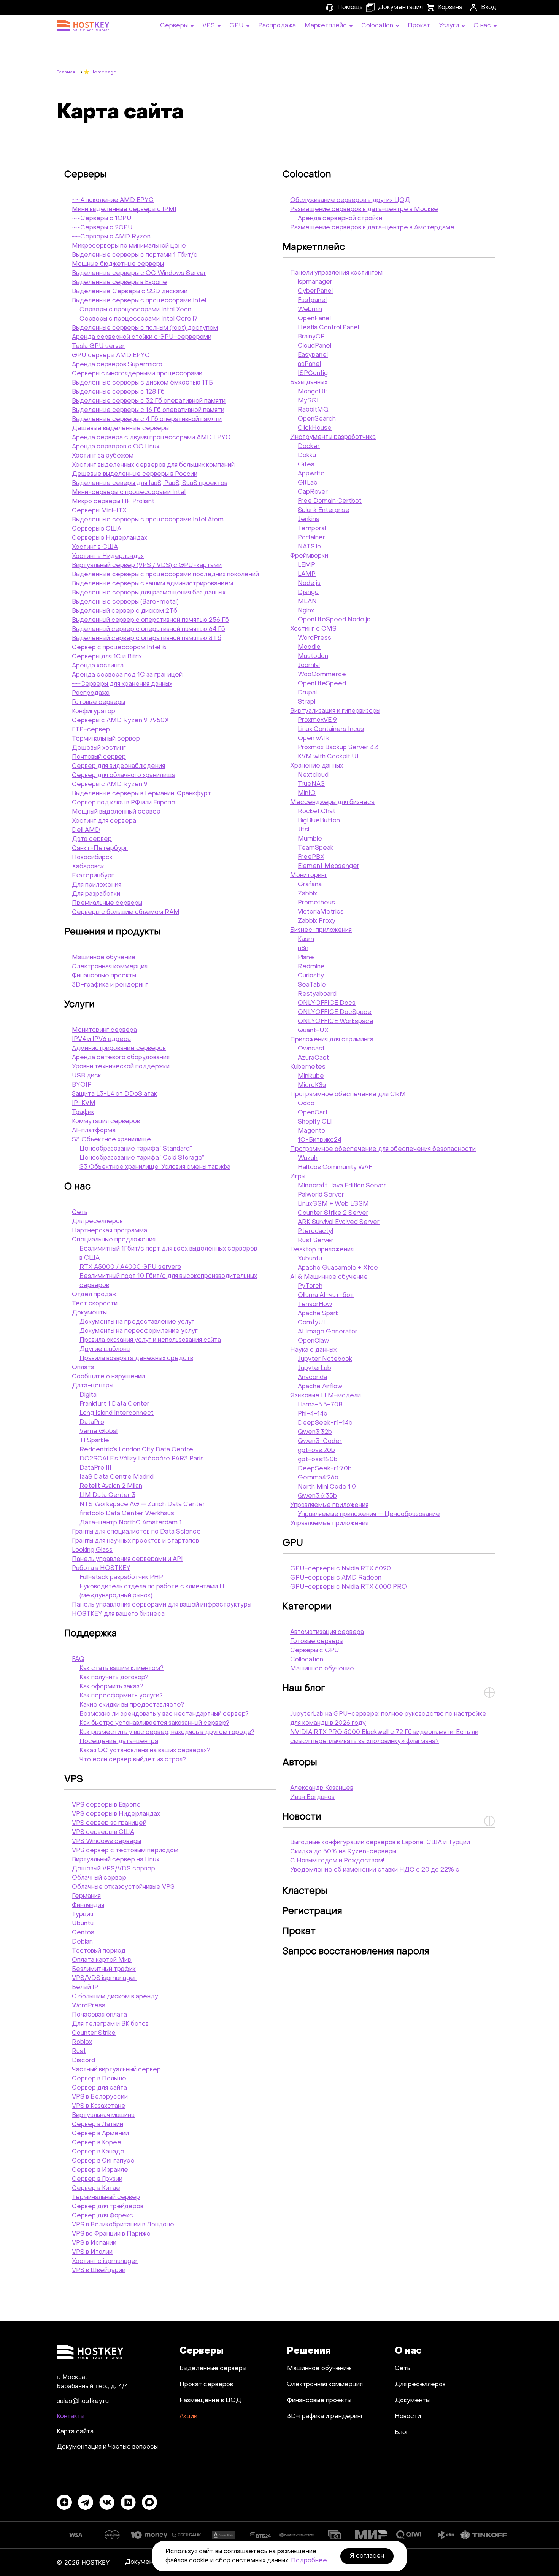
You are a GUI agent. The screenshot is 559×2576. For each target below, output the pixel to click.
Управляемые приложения (329, 1505)
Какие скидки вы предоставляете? (132, 1705)
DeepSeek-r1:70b (325, 1469)
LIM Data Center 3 (107, 1495)
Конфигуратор (94, 712)
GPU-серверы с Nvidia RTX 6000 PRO (349, 1587)
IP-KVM (84, 1103)
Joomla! (309, 666)
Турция (83, 1915)
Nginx (306, 611)
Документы (89, 1313)
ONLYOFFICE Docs (327, 1003)
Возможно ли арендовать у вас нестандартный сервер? (164, 1714)
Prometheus (316, 903)
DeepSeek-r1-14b (325, 1423)
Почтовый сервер (99, 757)
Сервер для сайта (99, 2088)
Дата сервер (92, 839)
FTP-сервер (91, 730)
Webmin (310, 310)
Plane (306, 958)
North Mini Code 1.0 (327, 1487)
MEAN (307, 602)
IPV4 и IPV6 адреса (101, 1039)
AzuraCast (313, 1058)
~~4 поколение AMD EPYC (113, 200)
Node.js (309, 583)
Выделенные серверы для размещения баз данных (149, 593)
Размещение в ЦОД (210, 2401)
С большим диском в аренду (115, 1997)
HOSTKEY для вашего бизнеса (118, 1614)
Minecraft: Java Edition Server (342, 1186)
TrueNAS (311, 784)
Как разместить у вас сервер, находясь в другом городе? (167, 1732)
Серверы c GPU (315, 1651)
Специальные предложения (114, 1240)
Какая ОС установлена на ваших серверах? (145, 1751)
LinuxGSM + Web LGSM (333, 1204)
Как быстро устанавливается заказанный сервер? (154, 1723)
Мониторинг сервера (104, 1030)
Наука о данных (313, 1350)
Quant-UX (313, 1031)
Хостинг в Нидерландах (108, 556)
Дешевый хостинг (99, 748)
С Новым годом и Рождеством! (337, 1861)
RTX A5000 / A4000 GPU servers (130, 1267)
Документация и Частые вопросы (107, 2447)
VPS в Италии (92, 2252)
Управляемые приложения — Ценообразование (369, 1514)
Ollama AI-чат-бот (326, 1295)
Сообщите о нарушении (108, 1377)
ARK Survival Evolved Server (339, 1222)
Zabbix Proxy (317, 921)
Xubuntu (310, 1259)
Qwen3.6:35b (317, 1496)
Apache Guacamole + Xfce (338, 1268)
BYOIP (82, 1085)
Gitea (306, 465)
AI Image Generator (328, 1332)
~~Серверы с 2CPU (102, 228)
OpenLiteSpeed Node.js (334, 620)
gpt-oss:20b (316, 1451)
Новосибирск (92, 858)
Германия (86, 1896)
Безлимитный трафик (104, 1969)
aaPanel (309, 364)
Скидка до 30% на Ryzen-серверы (343, 1852)
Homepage (103, 72)
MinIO (307, 793)
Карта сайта (75, 2432)
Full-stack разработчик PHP (121, 1578)
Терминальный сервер (106, 739)
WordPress (89, 2006)
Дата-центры (93, 1386)
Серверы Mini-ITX (99, 511)
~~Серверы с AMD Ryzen (111, 237)
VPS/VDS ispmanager (104, 1978)
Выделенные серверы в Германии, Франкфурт (141, 794)
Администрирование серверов (119, 1049)
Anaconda (312, 1378)
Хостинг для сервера (104, 821)
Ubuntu (83, 1924)
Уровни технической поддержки (121, 1067)
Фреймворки (309, 556)
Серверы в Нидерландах (110, 538)
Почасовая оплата (99, 2015)
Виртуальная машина (103, 2115)
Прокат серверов (206, 2385)
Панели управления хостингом (336, 273)
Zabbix (307, 894)
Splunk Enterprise (324, 510)
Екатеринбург (93, 876)
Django (308, 593)
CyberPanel (315, 291)
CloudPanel (314, 346)
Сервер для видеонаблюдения (118, 766)
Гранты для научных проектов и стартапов (135, 1541)
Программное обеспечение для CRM (348, 1095)
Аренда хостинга (98, 666)
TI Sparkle (94, 1441)
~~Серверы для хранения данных (122, 684)
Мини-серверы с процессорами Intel (129, 493)
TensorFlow (315, 1305)
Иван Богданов (312, 1797)
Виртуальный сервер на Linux (116, 1860)
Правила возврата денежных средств (136, 1359)
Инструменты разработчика (333, 437)
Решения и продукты (112, 932)
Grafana (310, 885)
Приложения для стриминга (332, 1040)
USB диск (87, 1076)
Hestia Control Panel (328, 328)
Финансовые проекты (104, 976)
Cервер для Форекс (102, 2216)
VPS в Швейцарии (99, 2271)
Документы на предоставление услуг (137, 1322)
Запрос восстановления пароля (356, 1952)
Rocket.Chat (317, 812)
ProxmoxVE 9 (317, 720)
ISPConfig (313, 373)
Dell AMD (86, 830)
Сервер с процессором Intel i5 (119, 648)
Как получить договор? (114, 1678)
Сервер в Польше (99, 2079)
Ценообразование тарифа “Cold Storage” (142, 1158)
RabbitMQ (313, 410)
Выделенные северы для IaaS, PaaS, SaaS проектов (150, 483)
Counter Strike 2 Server (333, 1213)
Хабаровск (88, 867)
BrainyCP (311, 337)
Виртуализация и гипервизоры (335, 711)
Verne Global (98, 1432)
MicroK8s (312, 1085)
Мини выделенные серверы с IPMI (124, 210)
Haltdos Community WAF (335, 1168)
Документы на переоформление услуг (139, 1331)
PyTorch (310, 1286)
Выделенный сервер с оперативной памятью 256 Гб (150, 620)
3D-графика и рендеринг (110, 985)
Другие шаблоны (105, 1349)
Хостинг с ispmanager (105, 2261)
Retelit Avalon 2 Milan (111, 1486)
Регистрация (312, 1912)
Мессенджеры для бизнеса (332, 803)
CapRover (313, 492)
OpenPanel (314, 319)
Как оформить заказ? (111, 1687)
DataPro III (95, 1468)
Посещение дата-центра (119, 1742)
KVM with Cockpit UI (328, 757)
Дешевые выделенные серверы (120, 429)
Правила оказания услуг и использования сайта (150, 1340)
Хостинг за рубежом (103, 456)
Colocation (307, 175)
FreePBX (311, 857)
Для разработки (96, 894)
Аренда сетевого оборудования (121, 1058)
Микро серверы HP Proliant (113, 502)
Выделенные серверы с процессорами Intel (139, 301)
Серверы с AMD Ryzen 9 (110, 785)
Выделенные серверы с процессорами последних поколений (165, 575)
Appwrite (311, 474)
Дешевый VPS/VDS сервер (114, 1869)
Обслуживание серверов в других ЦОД (350, 200)
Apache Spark (318, 1314)
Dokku (307, 456)
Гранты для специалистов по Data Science (136, 1532)
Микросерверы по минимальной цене (129, 246)
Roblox (82, 2042)
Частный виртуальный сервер (116, 2070)
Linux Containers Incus (331, 729)
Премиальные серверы (107, 903)
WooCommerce (322, 675)
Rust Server (316, 1241)
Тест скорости (95, 1304)
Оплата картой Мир (102, 1960)
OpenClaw (313, 1341)
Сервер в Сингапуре (103, 2161)
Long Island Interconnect (117, 1413)
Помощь (350, 8)
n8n (303, 949)
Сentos (83, 1933)
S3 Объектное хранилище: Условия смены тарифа (155, 1167)
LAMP (307, 574)
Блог (402, 2433)
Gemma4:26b (318, 1478)
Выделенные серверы (213, 2369)
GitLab (308, 483)
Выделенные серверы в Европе (119, 283)
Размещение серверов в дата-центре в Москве (364, 210)
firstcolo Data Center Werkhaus (127, 1514)
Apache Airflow (320, 1387)
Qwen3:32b (315, 1432)
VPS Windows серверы (106, 1842)
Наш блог (304, 1689)
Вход (489, 8)
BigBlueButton (319, 821)
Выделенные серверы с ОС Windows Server (139, 273)
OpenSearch (317, 419)
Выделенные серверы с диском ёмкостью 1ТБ (142, 383)
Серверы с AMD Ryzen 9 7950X (120, 721)
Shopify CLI (315, 1122)
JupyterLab (314, 1368)
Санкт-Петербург (100, 849)
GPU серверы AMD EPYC (111, 356)
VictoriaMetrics (321, 912)
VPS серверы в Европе (106, 1805)
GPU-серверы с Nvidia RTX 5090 (341, 1569)
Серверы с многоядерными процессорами (137, 374)
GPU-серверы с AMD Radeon (336, 1578)
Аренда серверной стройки (340, 219)
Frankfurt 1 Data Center (114, 1404)
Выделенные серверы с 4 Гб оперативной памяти (147, 420)
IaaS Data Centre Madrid (117, 1477)
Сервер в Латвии (98, 2125)
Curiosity (311, 976)
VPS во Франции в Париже (111, 2234)
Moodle (309, 647)
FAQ (78, 1659)
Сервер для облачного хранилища (124, 776)
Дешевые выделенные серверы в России (135, 474)
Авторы (300, 1763)
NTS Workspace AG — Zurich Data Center (142, 1505)
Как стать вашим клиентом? (121, 1669)
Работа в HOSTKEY (101, 1568)
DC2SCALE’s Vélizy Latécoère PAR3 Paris (142, 1459)
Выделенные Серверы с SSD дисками (130, 292)
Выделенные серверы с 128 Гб (118, 392)
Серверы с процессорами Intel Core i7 (139, 319)
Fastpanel (312, 300)
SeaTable (312, 985)
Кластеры (305, 1891)
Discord (83, 2061)
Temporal (312, 529)
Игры (298, 1177)
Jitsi (303, 830)
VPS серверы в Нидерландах (116, 1814)
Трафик (83, 1112)
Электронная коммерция (110, 967)
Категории (307, 1607)
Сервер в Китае (96, 2188)
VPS (74, 1780)
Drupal (307, 693)
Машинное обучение (104, 958)
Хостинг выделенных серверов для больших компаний (153, 465)
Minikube (311, 1076)
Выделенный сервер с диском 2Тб (125, 611)
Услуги (79, 1005)
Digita (88, 1395)
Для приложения (97, 885)
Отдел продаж (94, 1295)
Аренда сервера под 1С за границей (127, 675)
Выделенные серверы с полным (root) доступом (145, 328)
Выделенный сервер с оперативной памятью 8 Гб (147, 639)
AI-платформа (94, 1131)
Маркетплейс (314, 248)
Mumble (310, 839)
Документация (400, 8)
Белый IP (85, 1988)
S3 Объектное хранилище (111, 1140)
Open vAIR (314, 739)
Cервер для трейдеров (108, 2207)
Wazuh (308, 1158)
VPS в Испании (94, 2243)
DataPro (92, 1422)
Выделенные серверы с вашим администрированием (152, 584)
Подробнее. (310, 2561)
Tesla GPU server (98, 346)
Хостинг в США (95, 547)
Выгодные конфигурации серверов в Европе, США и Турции (380, 1843)
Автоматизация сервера (327, 1632)
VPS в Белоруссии (100, 2097)
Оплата (83, 1368)
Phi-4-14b (313, 1414)
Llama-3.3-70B (320, 1405)
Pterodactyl (315, 1232)
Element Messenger (329, 866)
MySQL (309, 401)
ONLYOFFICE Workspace (336, 1022)
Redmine (311, 967)
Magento (311, 1131)
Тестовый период (99, 1951)
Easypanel (313, 355)
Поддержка (91, 1634)
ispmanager (315, 282)
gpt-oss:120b (318, 1460)
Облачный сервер (99, 1878)
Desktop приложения (322, 1250)
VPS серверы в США (103, 1832)
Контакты (71, 2417)
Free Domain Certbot (330, 501)
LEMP (306, 565)
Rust (79, 2052)
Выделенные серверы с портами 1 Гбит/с (135, 255)
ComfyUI (311, 1323)
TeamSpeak (316, 848)
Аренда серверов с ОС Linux (116, 447)
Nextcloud (313, 775)
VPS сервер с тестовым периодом (125, 1851)
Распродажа (91, 693)
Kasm (306, 939)
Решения (309, 2351)
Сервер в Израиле (100, 2170)
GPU (293, 1543)
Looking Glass (92, 1550)
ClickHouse (315, 428)
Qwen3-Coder (320, 1441)
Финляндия (88, 1905)
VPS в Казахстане (99, 2106)
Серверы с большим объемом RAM (126, 912)
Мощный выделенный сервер (116, 812)
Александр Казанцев (322, 1788)
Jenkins (309, 520)
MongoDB (313, 392)
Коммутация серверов (106, 1122)
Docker (309, 447)
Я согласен (367, 2556)
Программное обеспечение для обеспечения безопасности (383, 1149)
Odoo (306, 1104)
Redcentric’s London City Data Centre (136, 1450)
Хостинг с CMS (313, 629)
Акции (188, 2417)
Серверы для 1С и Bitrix (107, 657)
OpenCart (313, 1113)
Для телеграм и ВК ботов (110, 2024)
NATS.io (309, 547)
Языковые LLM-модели (326, 1396)
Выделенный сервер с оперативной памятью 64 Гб (148, 629)
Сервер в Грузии (97, 2179)
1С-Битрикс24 (320, 1140)
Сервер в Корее (97, 2143)
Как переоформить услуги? (121, 1696)
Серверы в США (97, 529)
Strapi (306, 702)
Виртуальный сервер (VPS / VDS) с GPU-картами (147, 566)
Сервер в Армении (100, 2134)
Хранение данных (317, 766)
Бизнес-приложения (321, 930)
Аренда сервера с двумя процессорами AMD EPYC (151, 438)
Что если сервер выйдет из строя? (133, 1760)
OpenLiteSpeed (322, 684)
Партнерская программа (110, 1231)
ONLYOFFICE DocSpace (335, 1012)
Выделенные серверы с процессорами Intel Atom (148, 520)
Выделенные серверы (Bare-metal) (125, 602)
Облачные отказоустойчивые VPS (123, 1887)
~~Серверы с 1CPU (102, 219)
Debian (82, 1942)
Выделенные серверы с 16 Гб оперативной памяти (148, 410)
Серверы (85, 175)
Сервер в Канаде (98, 2152)
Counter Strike (94, 2033)
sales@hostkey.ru (83, 2401)
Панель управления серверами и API (127, 1559)
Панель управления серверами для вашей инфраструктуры (162, 1605)
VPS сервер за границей (109, 1823)
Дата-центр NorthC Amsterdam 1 (131, 1523)
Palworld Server (321, 1195)
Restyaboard (317, 994)
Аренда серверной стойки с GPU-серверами (142, 337)
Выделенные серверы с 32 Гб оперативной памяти (149, 401)
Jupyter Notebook (325, 1359)
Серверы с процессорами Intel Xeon (135, 310)
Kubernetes (308, 1067)
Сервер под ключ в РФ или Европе (124, 803)
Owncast (311, 1049)
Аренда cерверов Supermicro (117, 365)
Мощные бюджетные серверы (118, 264)
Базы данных (309, 383)
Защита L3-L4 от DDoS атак (114, 1094)
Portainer (311, 538)
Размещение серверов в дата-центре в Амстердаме (372, 228)
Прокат (299, 1932)
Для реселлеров (97, 1222)
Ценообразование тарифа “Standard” (136, 1149)
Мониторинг (309, 876)
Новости (302, 1817)
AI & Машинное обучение (329, 1277)
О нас (77, 1187)
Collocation (307, 1660)
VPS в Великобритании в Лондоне (123, 2225)
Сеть (80, 1213)
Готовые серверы (98, 702)
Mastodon (313, 656)
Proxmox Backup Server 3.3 (338, 748)
